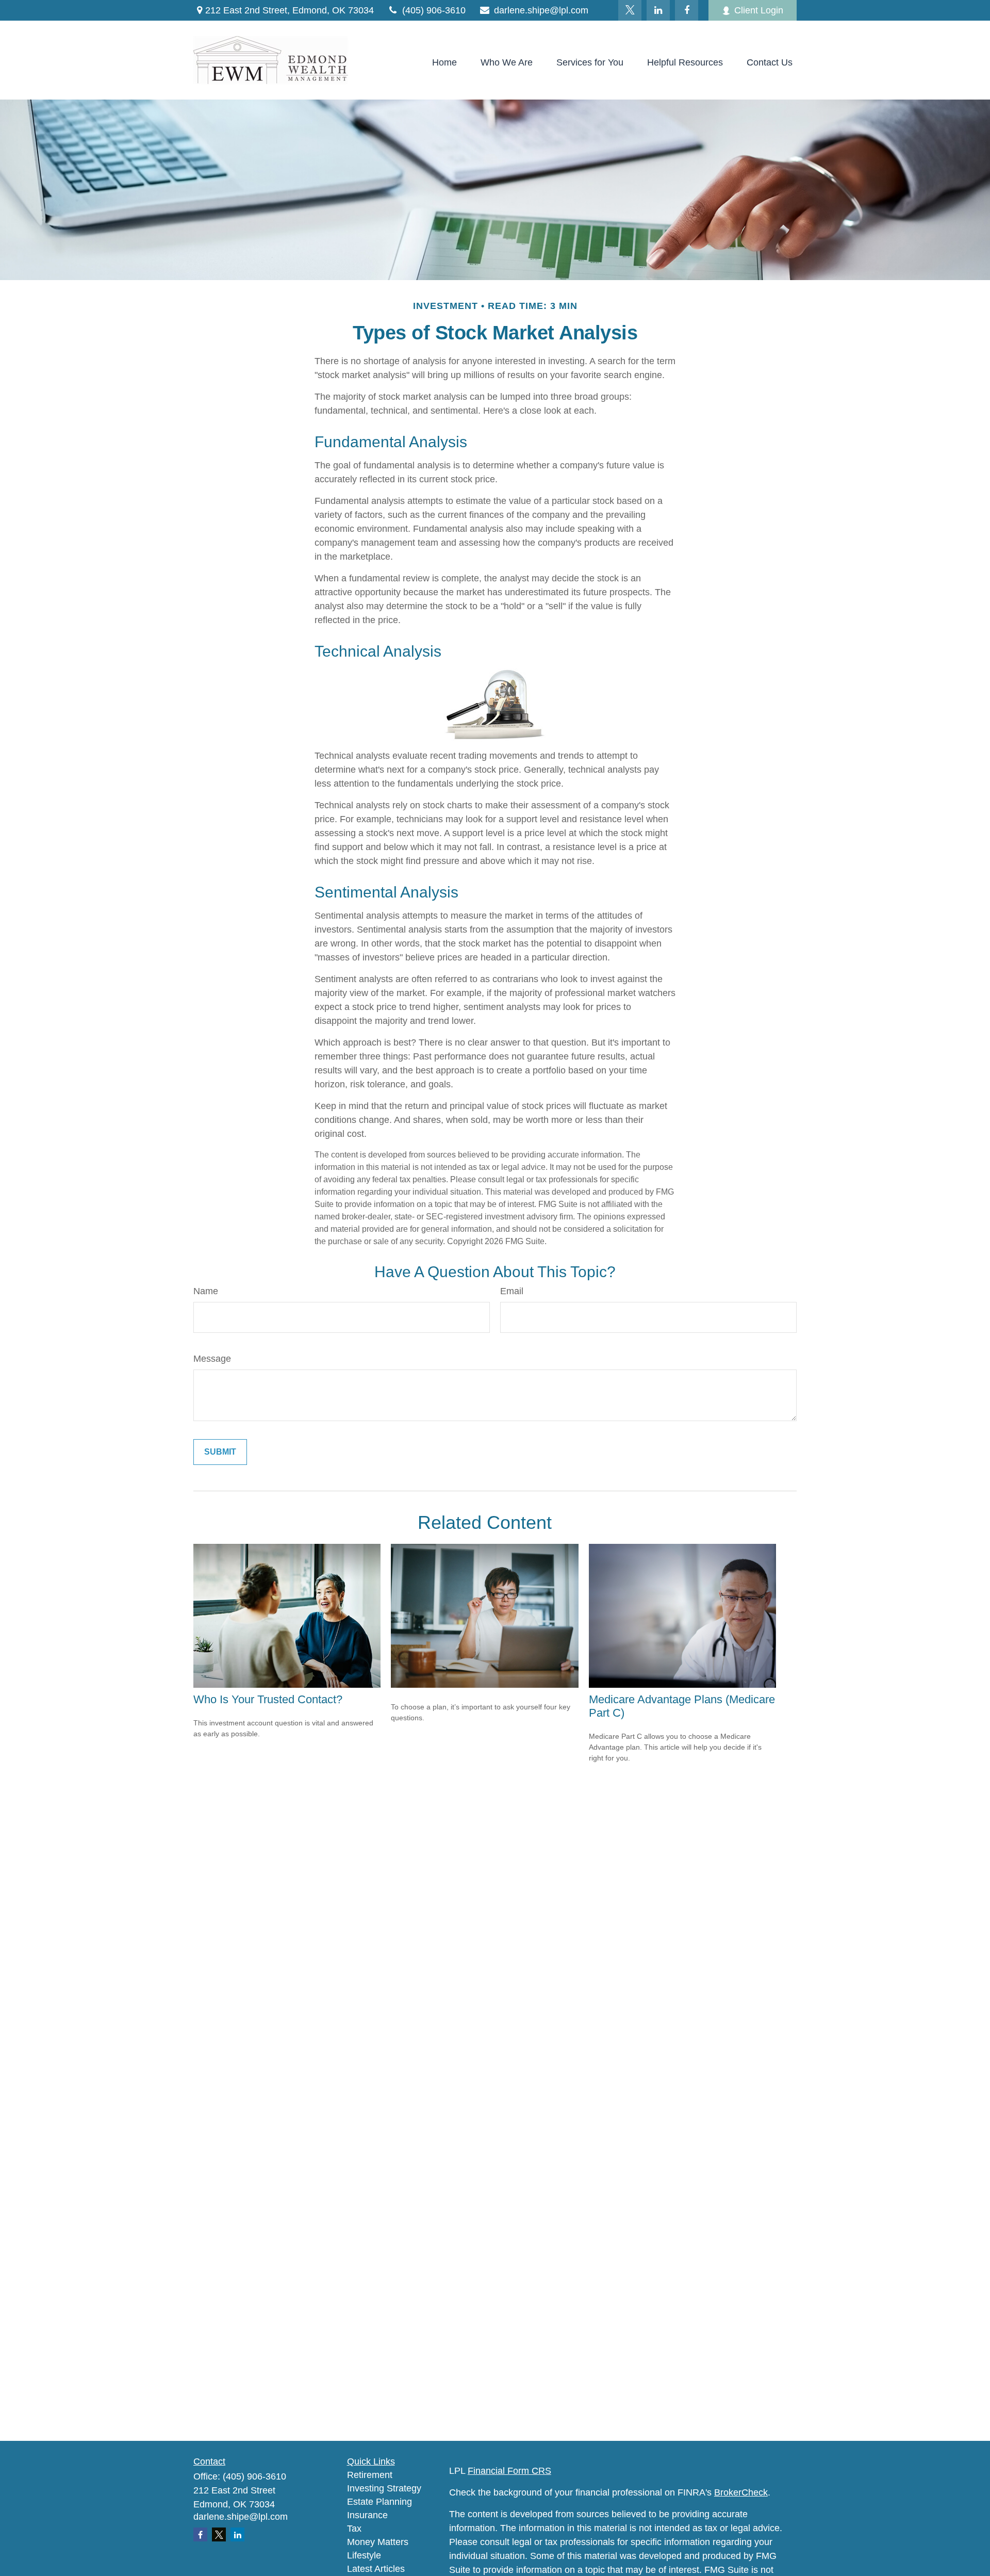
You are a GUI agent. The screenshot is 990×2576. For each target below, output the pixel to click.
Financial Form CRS (509, 2471)
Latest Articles (376, 2569)
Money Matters (378, 2542)
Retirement (370, 2475)
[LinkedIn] (658, 10)
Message (212, 1359)
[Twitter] (630, 10)
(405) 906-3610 (434, 10)
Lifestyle (364, 2555)
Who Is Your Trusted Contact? (268, 1699)
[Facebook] (687, 10)
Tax (354, 2529)
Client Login (759, 10)
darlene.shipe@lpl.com (541, 10)
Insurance (367, 2515)
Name (206, 1291)
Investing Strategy (384, 2488)
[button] (444, 63)
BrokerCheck (741, 2492)
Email (512, 1291)
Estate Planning (379, 2502)
